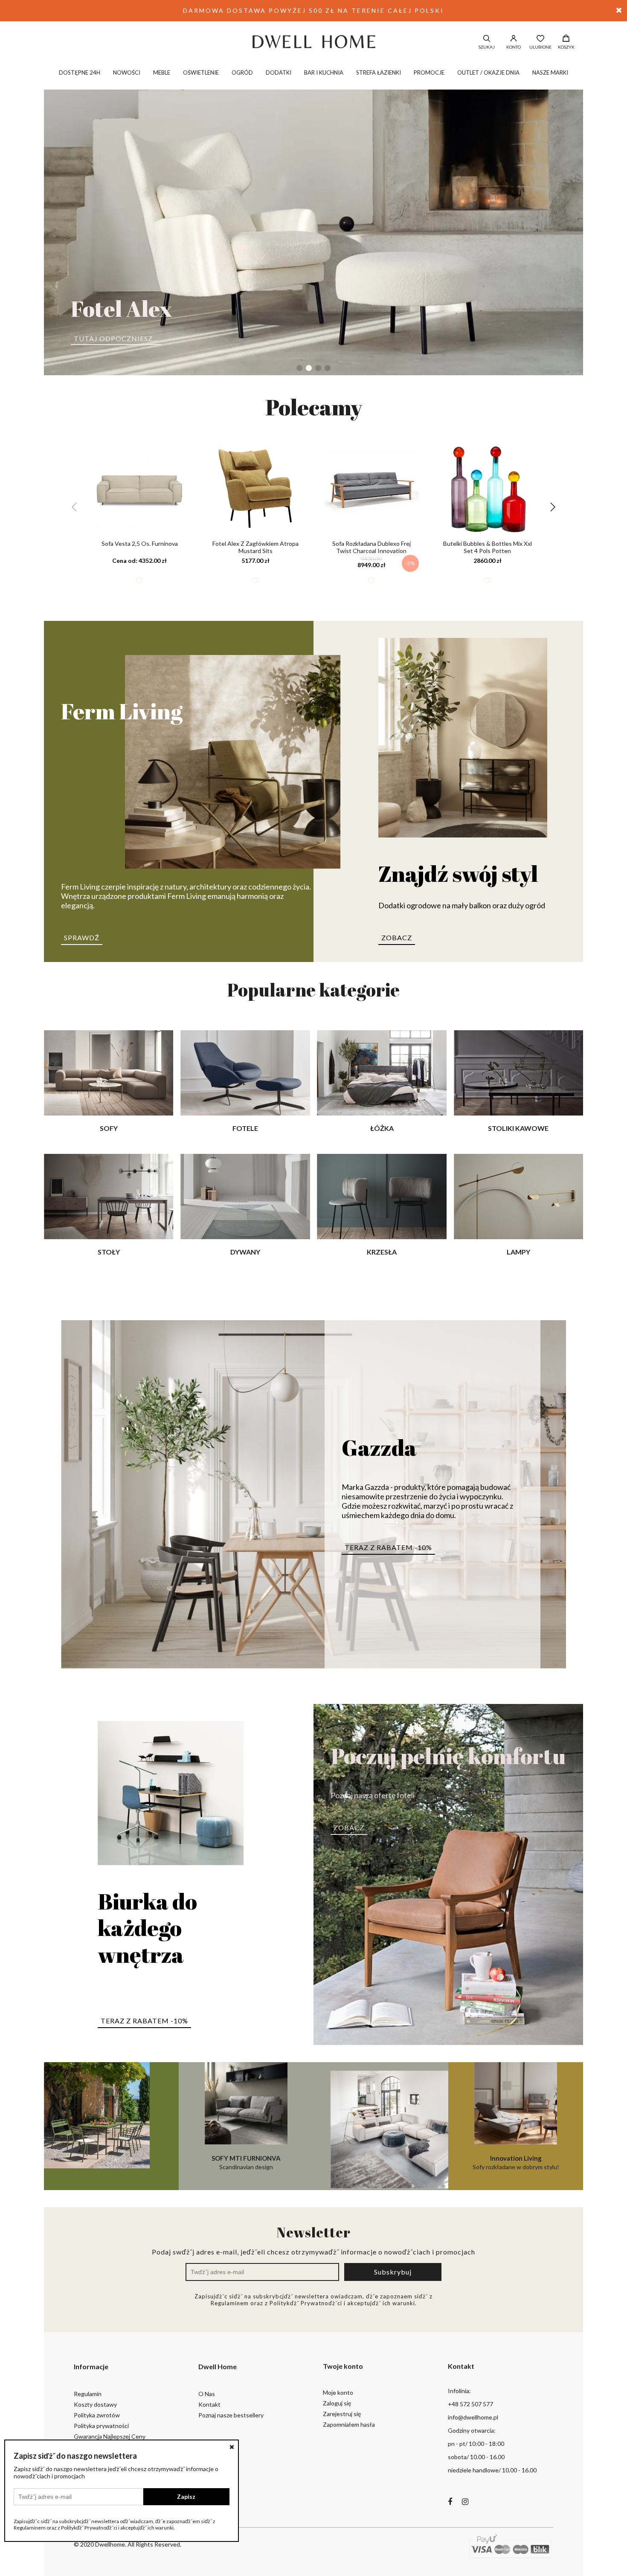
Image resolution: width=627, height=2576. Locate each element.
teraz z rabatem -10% (388, 1547)
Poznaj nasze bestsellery (231, 2415)
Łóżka (382, 1128)
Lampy (518, 1252)
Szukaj (487, 47)
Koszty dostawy (95, 2404)
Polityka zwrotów (97, 2415)
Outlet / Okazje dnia (488, 72)
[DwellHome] (313, 41)
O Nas (207, 2394)
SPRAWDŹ (82, 937)
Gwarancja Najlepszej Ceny (110, 2436)
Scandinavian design (246, 2162)
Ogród (242, 72)
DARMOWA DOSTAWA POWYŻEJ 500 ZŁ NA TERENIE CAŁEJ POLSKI (313, 10)
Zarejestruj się (342, 2414)
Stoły (109, 1252)
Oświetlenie (201, 72)
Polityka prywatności (101, 2426)
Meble (162, 72)
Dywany (245, 1252)
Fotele (245, 1128)
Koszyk (566, 47)
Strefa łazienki (379, 72)
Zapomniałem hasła (349, 2424)
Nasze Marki (550, 72)
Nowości (127, 72)
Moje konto (338, 2392)
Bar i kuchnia (324, 72)
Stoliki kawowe (518, 1128)
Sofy (109, 1128)
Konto (514, 47)
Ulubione (540, 47)
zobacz (397, 937)
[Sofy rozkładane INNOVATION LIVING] (381, 2126)
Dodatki (279, 72)
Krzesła (382, 1252)
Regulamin (88, 2394)
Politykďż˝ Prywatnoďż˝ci (306, 2303)
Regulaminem (230, 2303)
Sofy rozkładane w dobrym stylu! (516, 2162)
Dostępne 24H (80, 72)
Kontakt (209, 2404)
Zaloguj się (337, 2403)
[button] (299, 368)
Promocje (429, 72)
